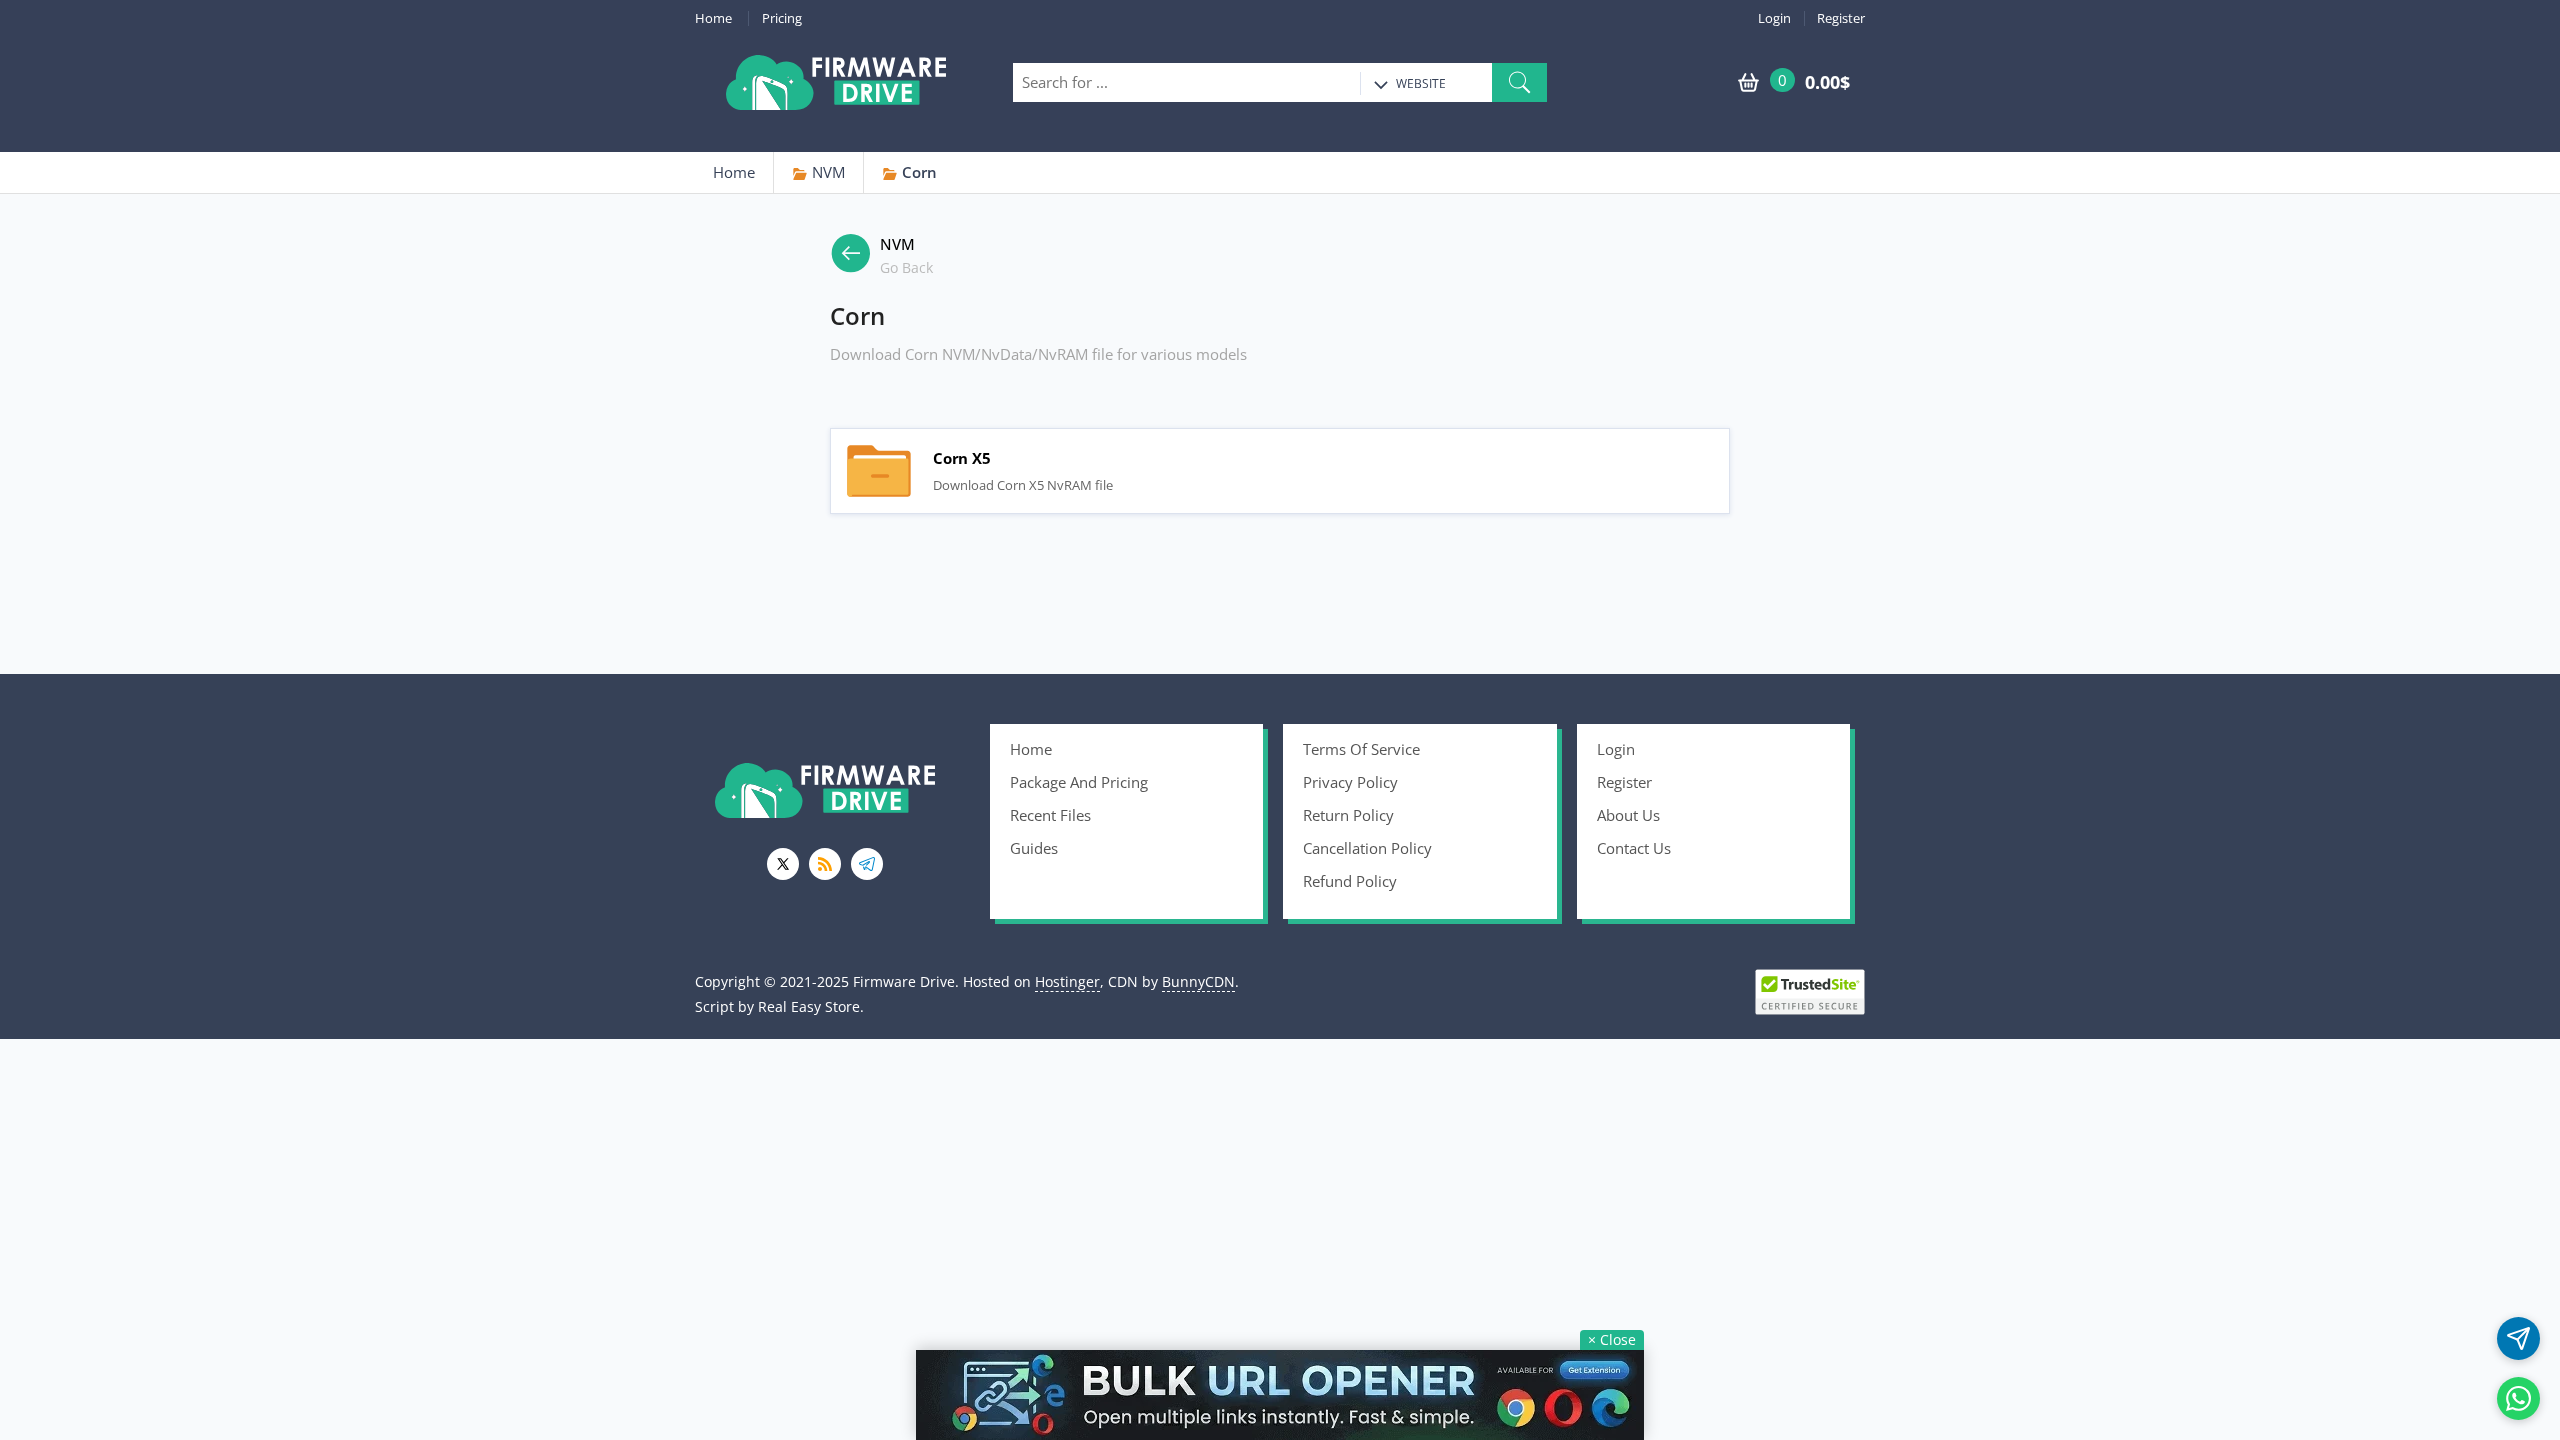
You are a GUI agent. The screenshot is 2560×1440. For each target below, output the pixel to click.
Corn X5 (879, 471)
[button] (1519, 82)
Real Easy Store (809, 1006)
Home (713, 18)
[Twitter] (783, 864)
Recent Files (1050, 815)
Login (1774, 18)
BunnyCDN (1198, 981)
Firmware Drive (836, 82)
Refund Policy (1350, 881)
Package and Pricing (1079, 782)
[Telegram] (867, 864)
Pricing (782, 18)
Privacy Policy (1350, 782)
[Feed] (825, 864)
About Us (1628, 815)
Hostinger (1067, 981)
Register (1841, 18)
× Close (1612, 1339)
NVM (826, 172)
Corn (917, 172)
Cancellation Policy (1367, 848)
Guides (1034, 848)
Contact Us (1634, 848)
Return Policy (1348, 815)
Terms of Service (1361, 749)
